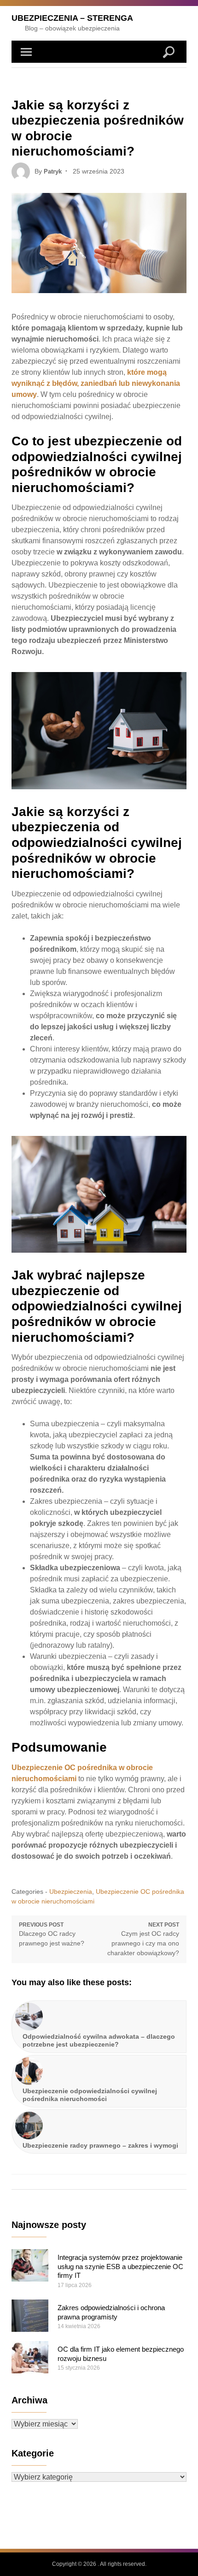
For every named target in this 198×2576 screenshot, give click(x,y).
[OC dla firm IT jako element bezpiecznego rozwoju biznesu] (30, 2357)
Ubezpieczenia (71, 1891)
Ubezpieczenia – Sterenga (72, 18)
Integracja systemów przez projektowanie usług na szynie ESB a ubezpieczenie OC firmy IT (120, 2266)
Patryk (53, 171)
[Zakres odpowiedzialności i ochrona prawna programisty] (30, 2316)
